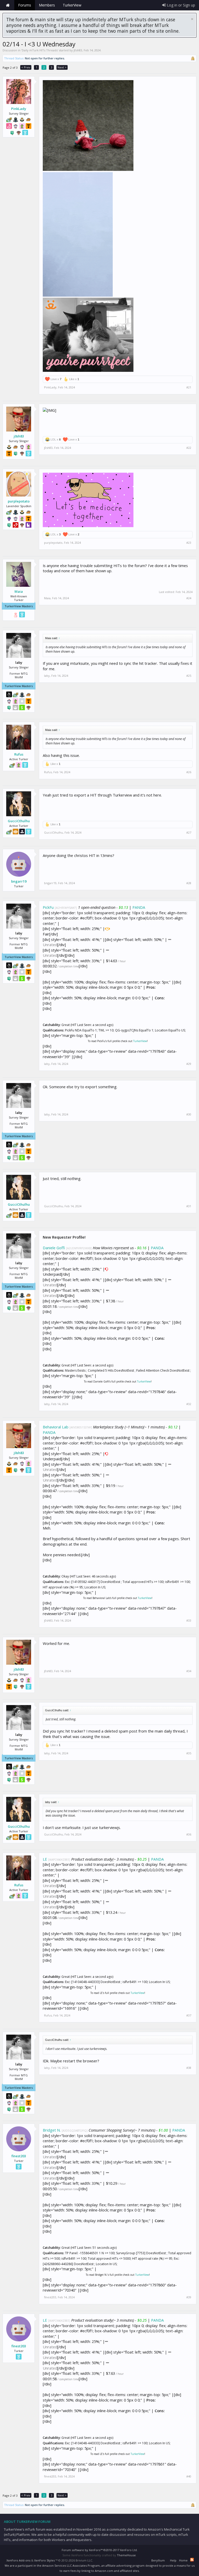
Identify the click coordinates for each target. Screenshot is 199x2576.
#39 (189, 2297)
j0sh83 (78, 50)
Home (8, 5)
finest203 (19, 2156)
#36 (189, 1834)
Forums (25, 5)
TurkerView (140, 1041)
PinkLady (19, 109)
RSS (192, 2560)
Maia (19, 591)
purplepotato (19, 501)
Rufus (19, 754)
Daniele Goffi (54, 1248)
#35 (189, 1753)
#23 (189, 543)
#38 (189, 2068)
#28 (189, 883)
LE (45, 1859)
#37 (189, 2015)
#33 (189, 1621)
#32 (189, 1404)
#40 (189, 2476)
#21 (189, 387)
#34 (189, 1671)
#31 (189, 1206)
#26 (189, 772)
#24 (189, 598)
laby (47, 676)
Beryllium (158, 2560)
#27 (189, 833)
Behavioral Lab (56, 1427)
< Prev (26, 67)
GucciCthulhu (19, 821)
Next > (62, 67)
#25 (189, 676)
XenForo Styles (44, 2560)
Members (47, 5)
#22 (189, 448)
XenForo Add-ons (18, 2560)
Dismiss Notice (192, 19)
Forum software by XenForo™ (100, 2550)
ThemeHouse (126, 2555)
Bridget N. (52, 2130)
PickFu (48, 907)
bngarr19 (19, 881)
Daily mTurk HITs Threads (40, 50)
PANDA (139, 907)
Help (173, 2560)
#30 (189, 1114)
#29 (189, 1064)
